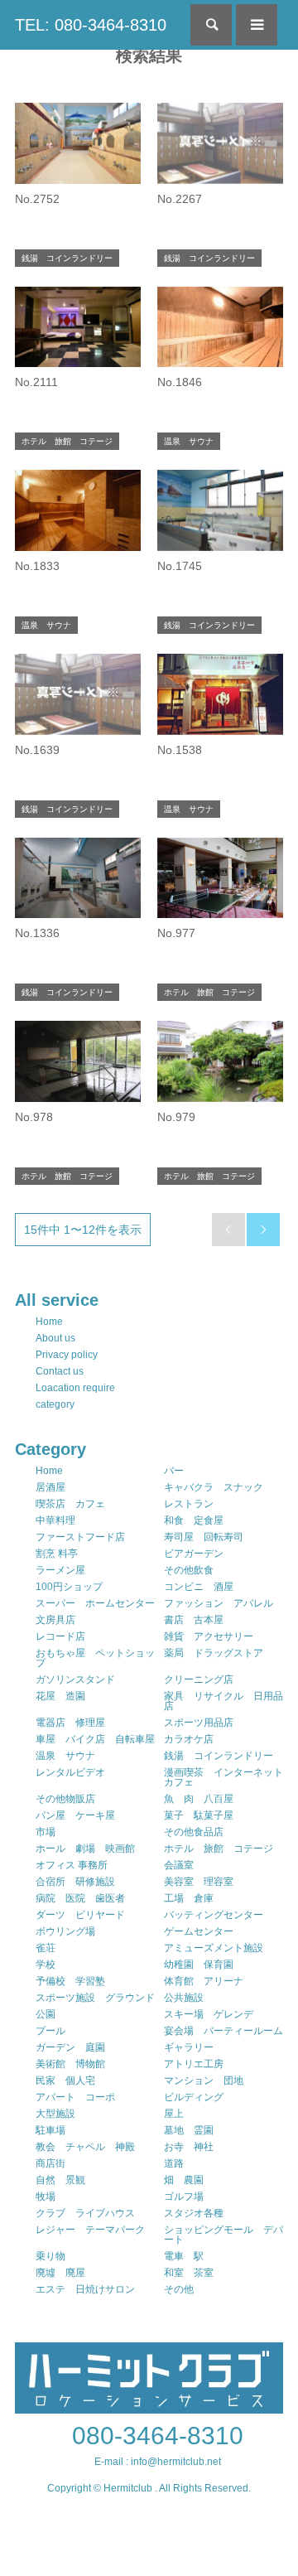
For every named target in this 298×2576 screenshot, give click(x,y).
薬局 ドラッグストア (214, 1653)
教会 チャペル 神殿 (85, 2147)
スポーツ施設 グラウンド (95, 1998)
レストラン (189, 1504)
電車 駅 (184, 2256)
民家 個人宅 (65, 2081)
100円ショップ (69, 1587)
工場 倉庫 (189, 1898)
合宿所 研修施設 (75, 1882)
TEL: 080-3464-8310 (91, 25)
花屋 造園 (60, 1696)
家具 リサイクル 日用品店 (223, 1701)
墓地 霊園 (189, 2130)
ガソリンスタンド (75, 1679)
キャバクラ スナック (214, 1487)
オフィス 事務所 (72, 1865)
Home (49, 1322)
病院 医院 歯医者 (80, 1898)
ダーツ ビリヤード (80, 1915)
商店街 (50, 2163)
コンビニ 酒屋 (199, 1587)
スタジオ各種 (194, 2213)
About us (55, 1338)
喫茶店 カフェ (70, 1504)
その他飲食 (189, 1570)
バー (174, 1471)
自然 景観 (60, 2180)
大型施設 (55, 2114)
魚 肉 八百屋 (199, 1799)
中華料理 (55, 1520)
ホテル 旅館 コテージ (219, 1849)
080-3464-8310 (158, 2436)
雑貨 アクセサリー (209, 1636)
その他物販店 (65, 1799)
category (55, 1404)
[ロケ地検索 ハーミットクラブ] (149, 2406)
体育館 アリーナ (204, 1981)
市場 (46, 1832)
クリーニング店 (199, 1679)
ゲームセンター (199, 1931)
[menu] (257, 25)
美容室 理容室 (199, 1882)
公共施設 (184, 1998)
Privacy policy (67, 1355)
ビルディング (194, 2097)
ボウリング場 (65, 1931)
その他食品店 (194, 1832)
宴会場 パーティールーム (223, 2031)
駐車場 (50, 2130)
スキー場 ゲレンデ (209, 2014)
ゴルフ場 (184, 2197)
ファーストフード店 (80, 1537)
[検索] (211, 25)
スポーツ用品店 (199, 1723)
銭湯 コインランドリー (219, 1756)
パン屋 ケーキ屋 (75, 1815)
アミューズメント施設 (214, 1948)
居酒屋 (50, 1487)
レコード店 (60, 1636)
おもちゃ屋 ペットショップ (95, 1658)
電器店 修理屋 (70, 1723)
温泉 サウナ (65, 1756)
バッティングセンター (214, 1915)
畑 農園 (184, 2180)
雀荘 (46, 1948)
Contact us (60, 1371)
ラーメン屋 (60, 1570)
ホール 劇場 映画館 (85, 1849)
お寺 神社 (189, 2147)
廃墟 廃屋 (60, 2273)
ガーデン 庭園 (70, 2047)
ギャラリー (189, 2047)
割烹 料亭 (57, 1554)
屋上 (174, 2114)
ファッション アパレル (219, 1603)
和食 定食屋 (194, 1520)
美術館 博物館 (70, 2064)
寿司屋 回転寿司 (204, 1537)
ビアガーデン (194, 1554)
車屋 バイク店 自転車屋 (95, 1739)
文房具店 (55, 1620)
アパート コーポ (75, 2097)
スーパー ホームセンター (95, 1603)
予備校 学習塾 (70, 1981)
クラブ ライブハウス (85, 2213)
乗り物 (50, 2256)
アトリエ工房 (194, 2064)
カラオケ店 (189, 1739)
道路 (174, 2163)
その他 (179, 2289)
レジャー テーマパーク (90, 2230)
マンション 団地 (204, 2081)
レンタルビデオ (70, 1772)
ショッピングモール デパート (223, 2235)
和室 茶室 (189, 2273)
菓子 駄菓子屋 (199, 1815)
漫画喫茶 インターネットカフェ (223, 1777)
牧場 (46, 2197)
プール (50, 2031)
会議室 (179, 1865)
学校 (46, 1965)
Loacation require (75, 1388)
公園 (46, 2014)
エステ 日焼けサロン (85, 2289)
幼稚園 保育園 (199, 1965)
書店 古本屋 (194, 1620)
